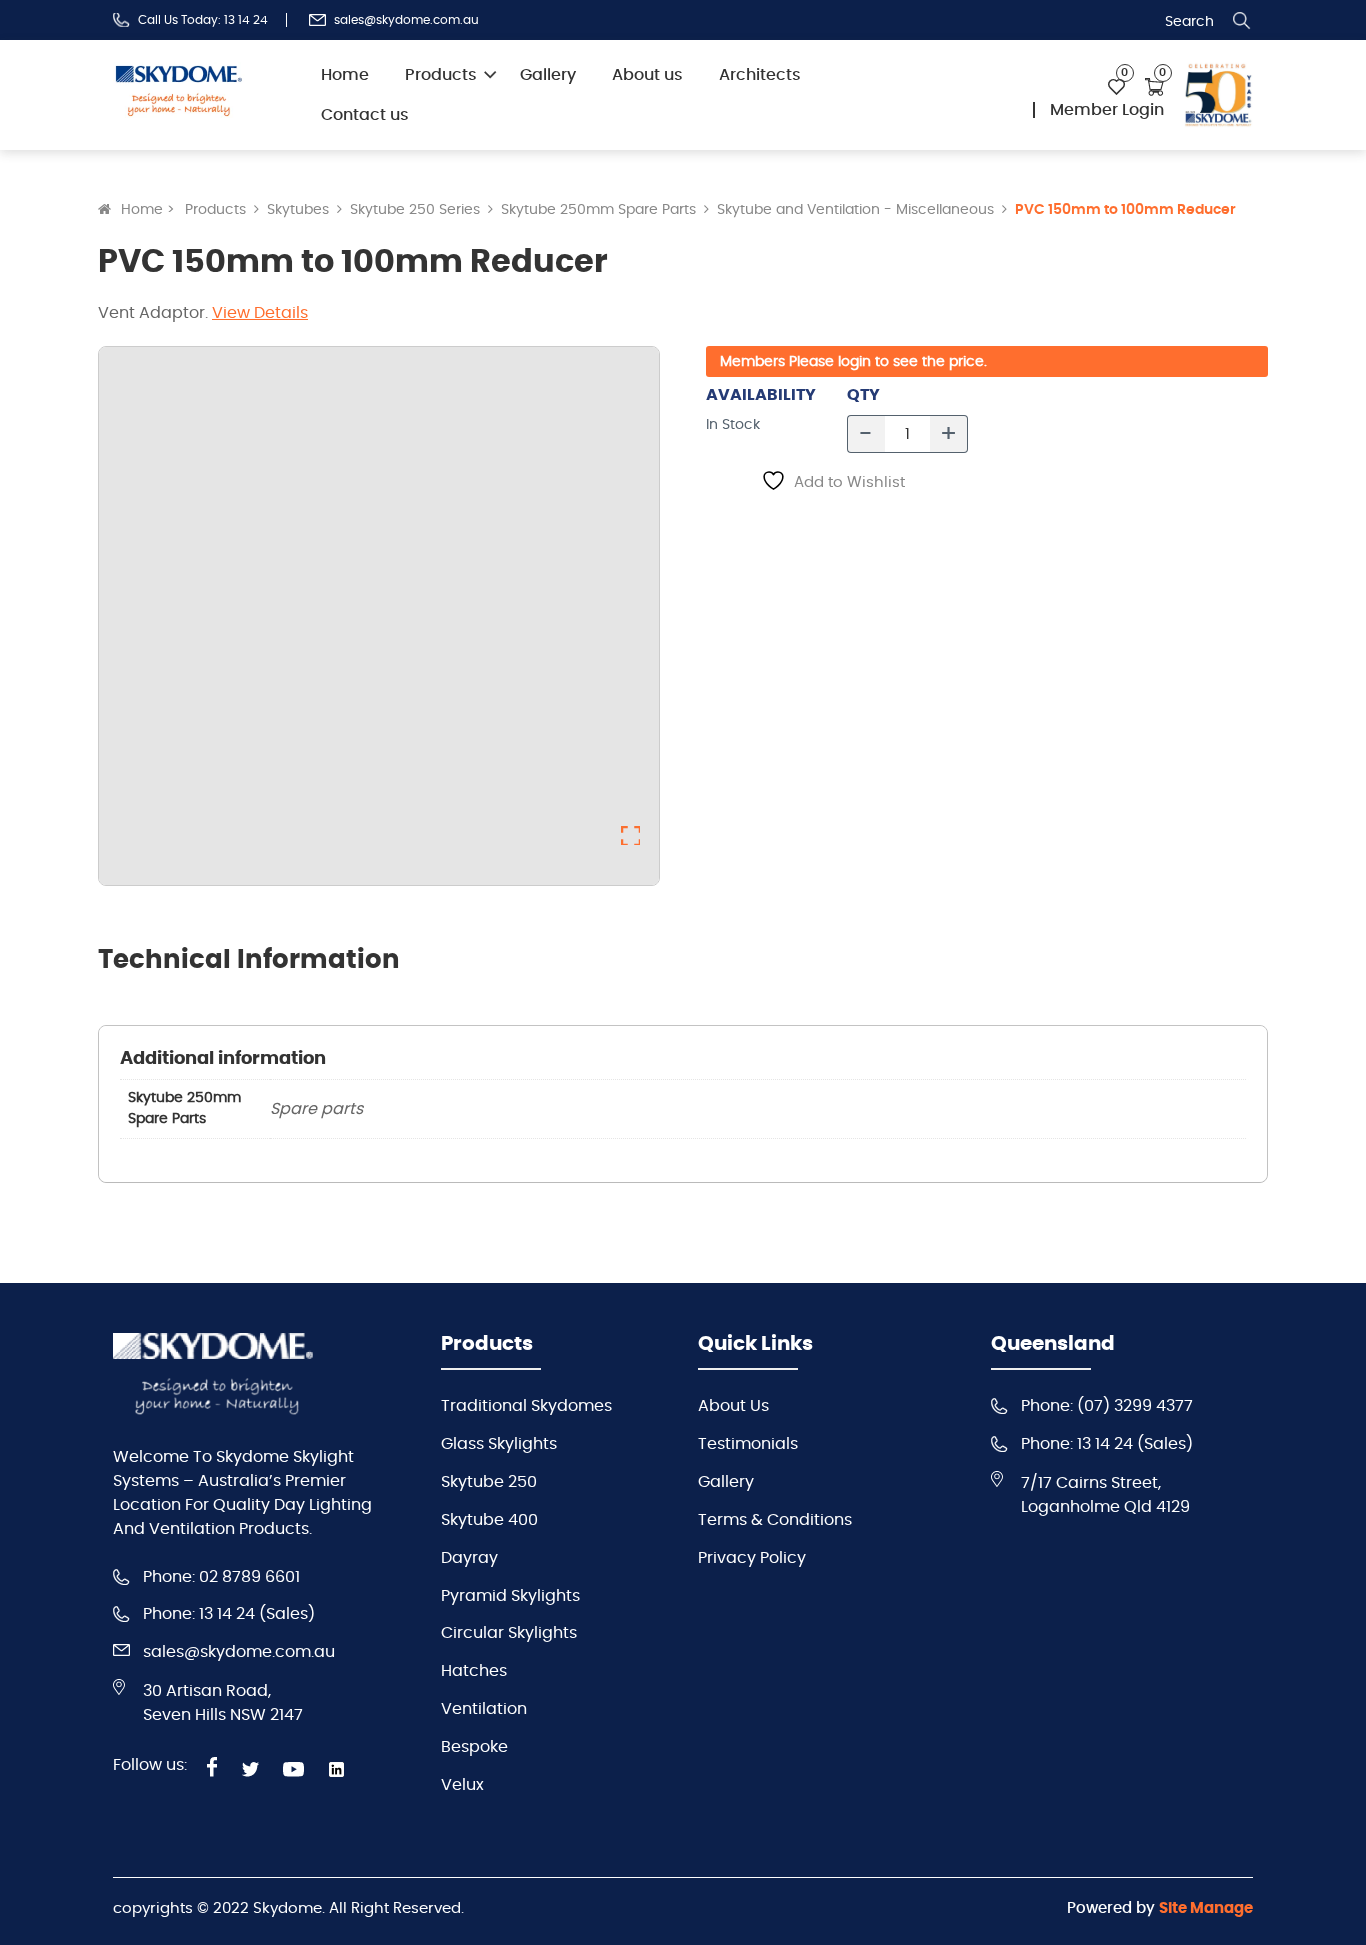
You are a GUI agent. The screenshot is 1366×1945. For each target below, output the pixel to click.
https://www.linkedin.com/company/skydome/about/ (340, 1769)
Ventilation (484, 1709)
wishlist (1117, 87)
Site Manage (1206, 1908)
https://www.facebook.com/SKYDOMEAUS (212, 1767)
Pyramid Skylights (510, 1596)
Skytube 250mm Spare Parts (598, 210)
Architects (760, 75)
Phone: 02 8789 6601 (221, 1577)
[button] (630, 835)
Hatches (474, 1671)
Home (345, 75)
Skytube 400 (489, 1520)
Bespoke (474, 1747)
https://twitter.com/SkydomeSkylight (250, 1769)
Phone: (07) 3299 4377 (1107, 1406)
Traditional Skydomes (526, 1406)
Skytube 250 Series (415, 210)
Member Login (1107, 110)
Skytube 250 (489, 1482)
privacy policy (752, 1558)
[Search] (1242, 21)
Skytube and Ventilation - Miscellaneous (855, 210)
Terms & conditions (775, 1520)
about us (733, 1406)
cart (1154, 87)
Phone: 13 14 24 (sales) (229, 1614)
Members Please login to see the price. (853, 362)
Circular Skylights (509, 1633)
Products (441, 75)
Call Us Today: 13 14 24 (203, 20)
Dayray (469, 1558)
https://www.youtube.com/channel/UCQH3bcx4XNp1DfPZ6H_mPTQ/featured (294, 1769)
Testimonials (748, 1444)
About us (647, 75)
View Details (260, 313)
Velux (462, 1785)
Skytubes (298, 210)
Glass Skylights (499, 1444)
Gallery (548, 75)
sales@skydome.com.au (406, 20)
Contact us (365, 115)
